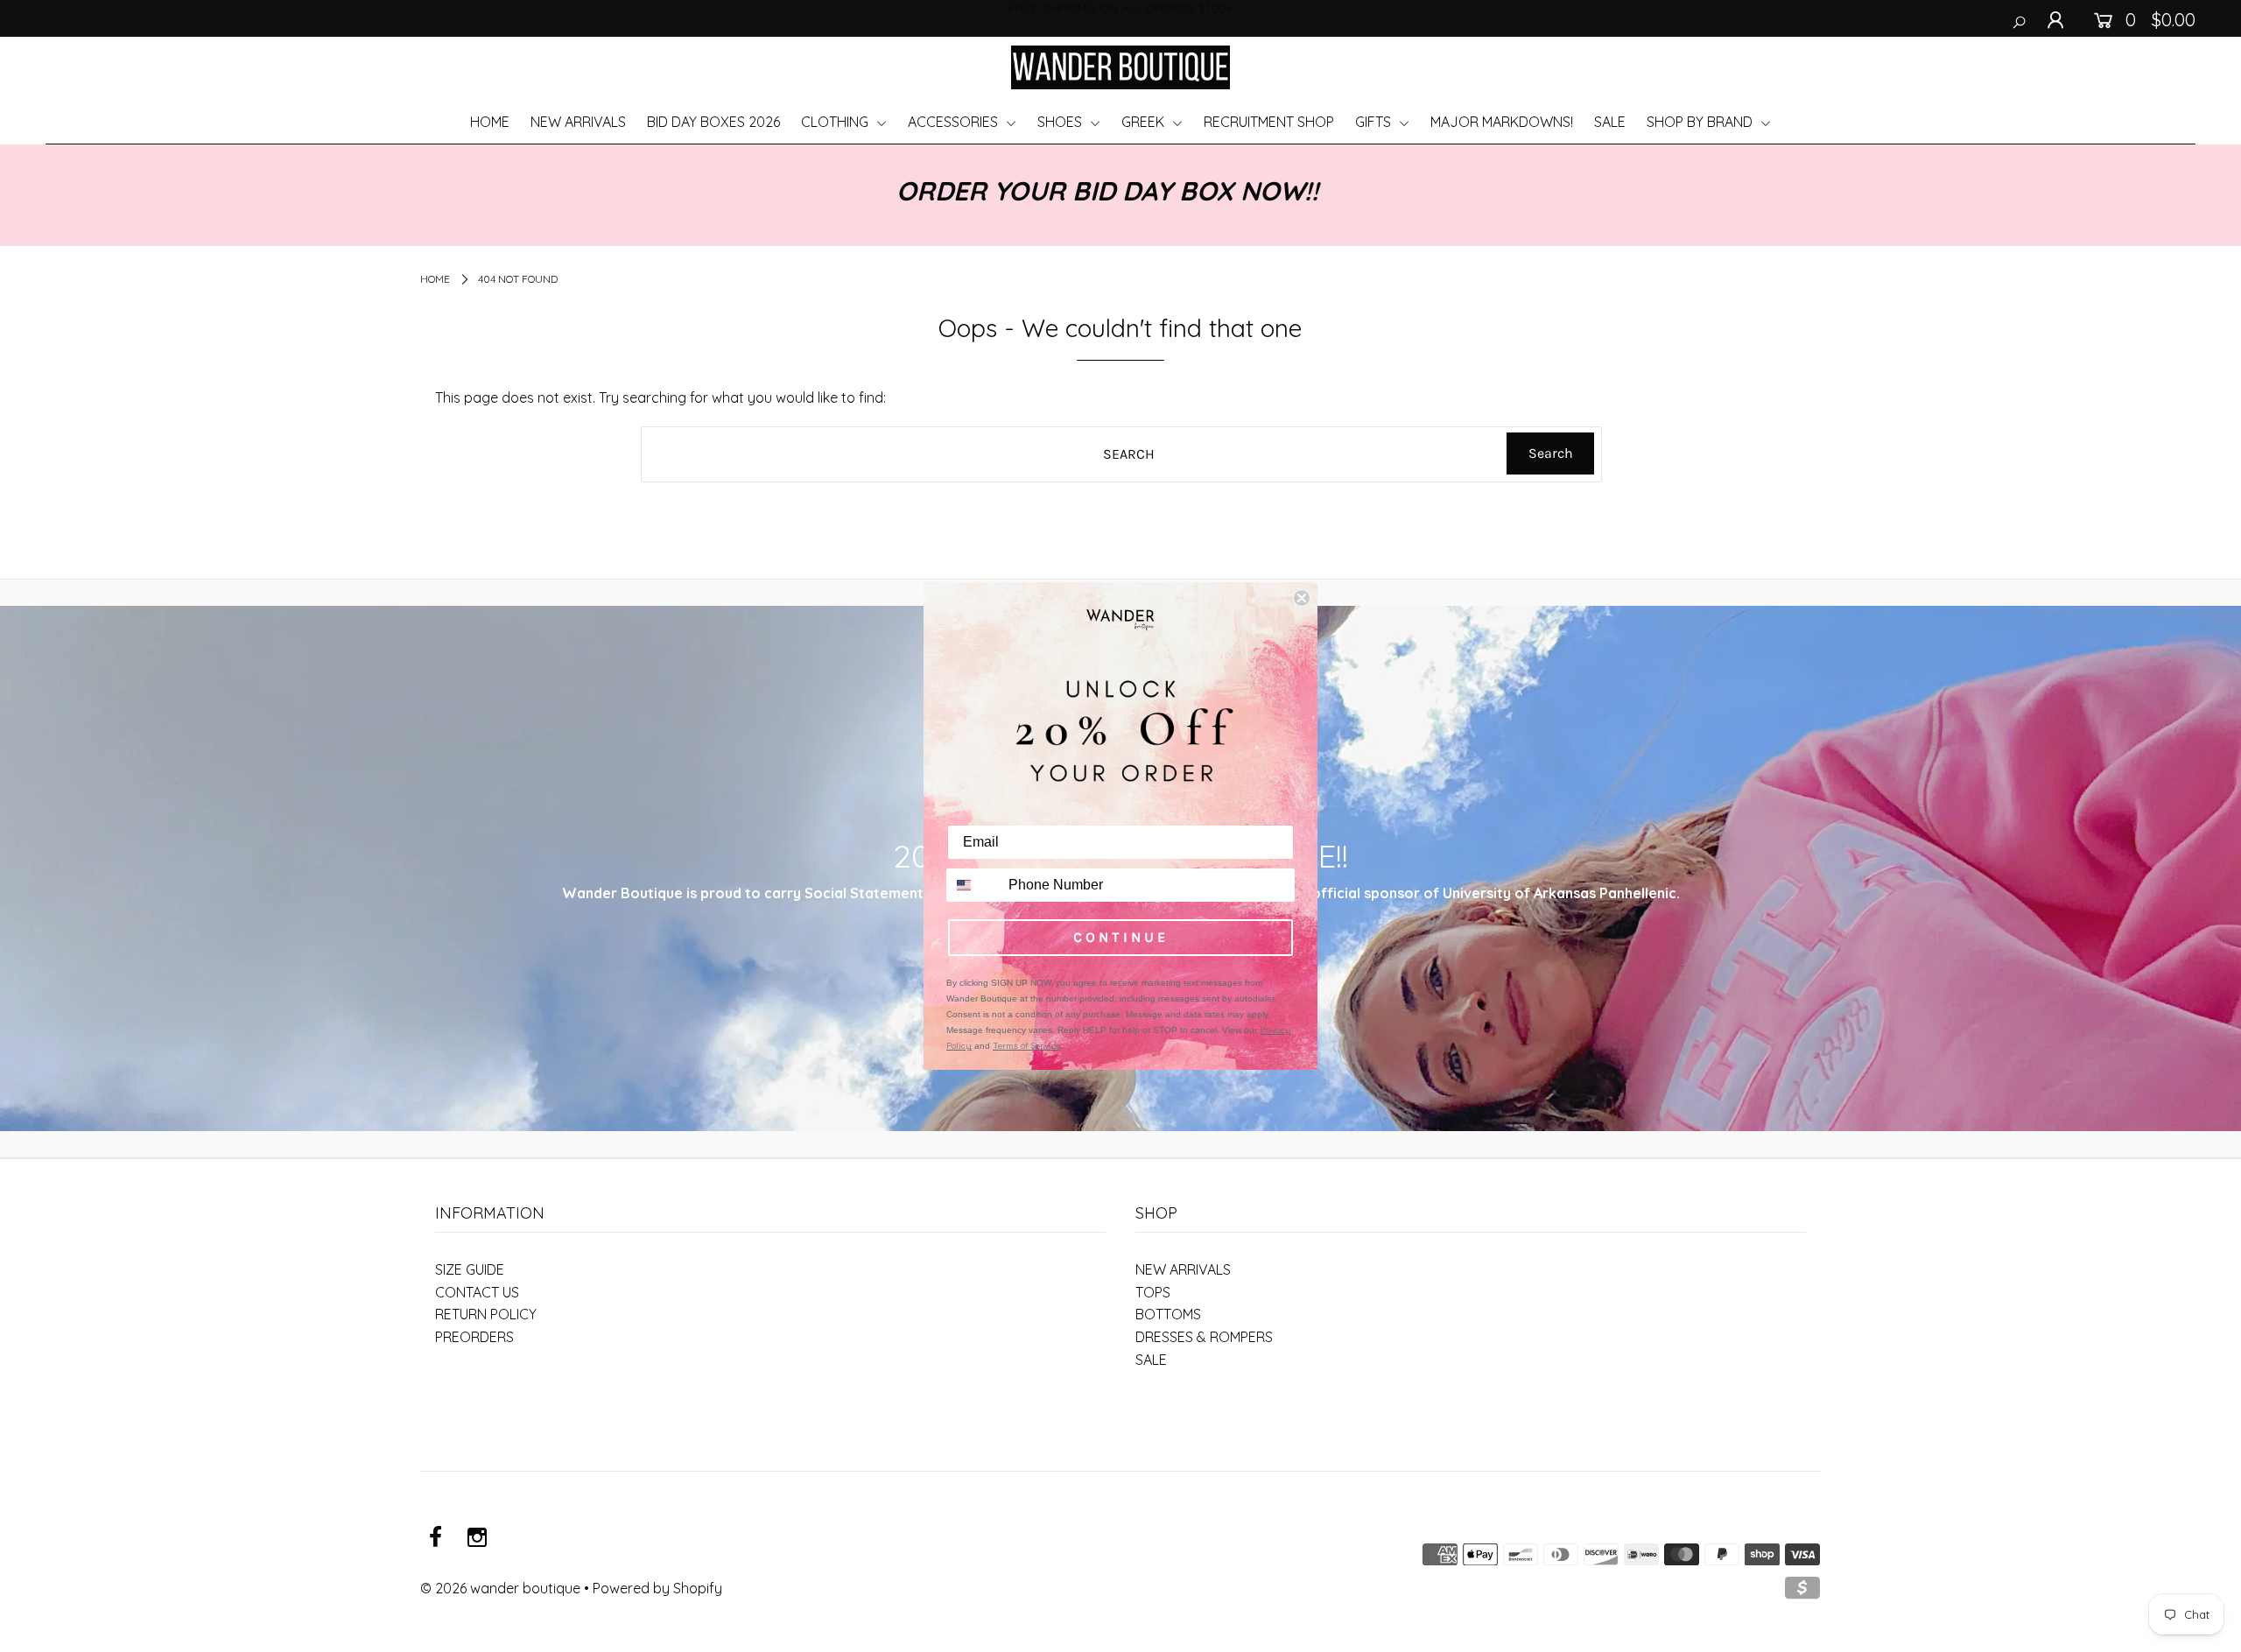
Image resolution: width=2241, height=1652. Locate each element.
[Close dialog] (1302, 598)
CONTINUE (1121, 937)
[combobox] (973, 885)
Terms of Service (1026, 1046)
